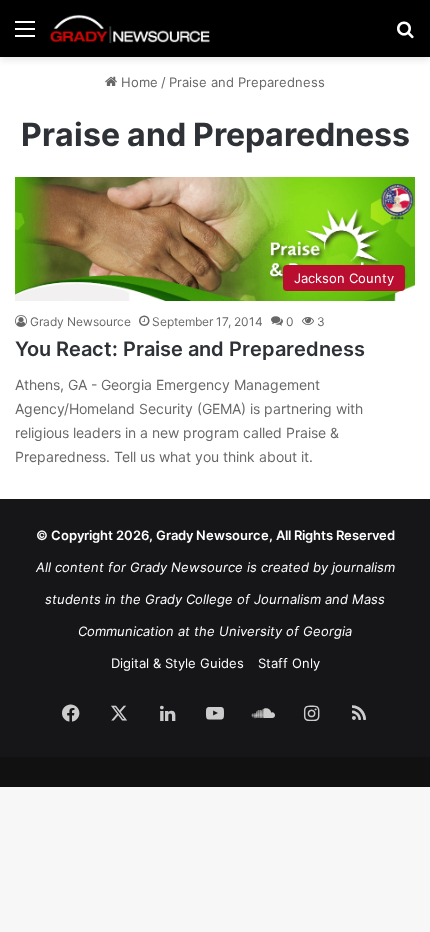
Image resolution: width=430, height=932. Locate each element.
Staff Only (289, 663)
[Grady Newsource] (130, 28)
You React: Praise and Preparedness (190, 349)
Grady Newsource (80, 321)
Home (137, 82)
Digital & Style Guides (177, 663)
